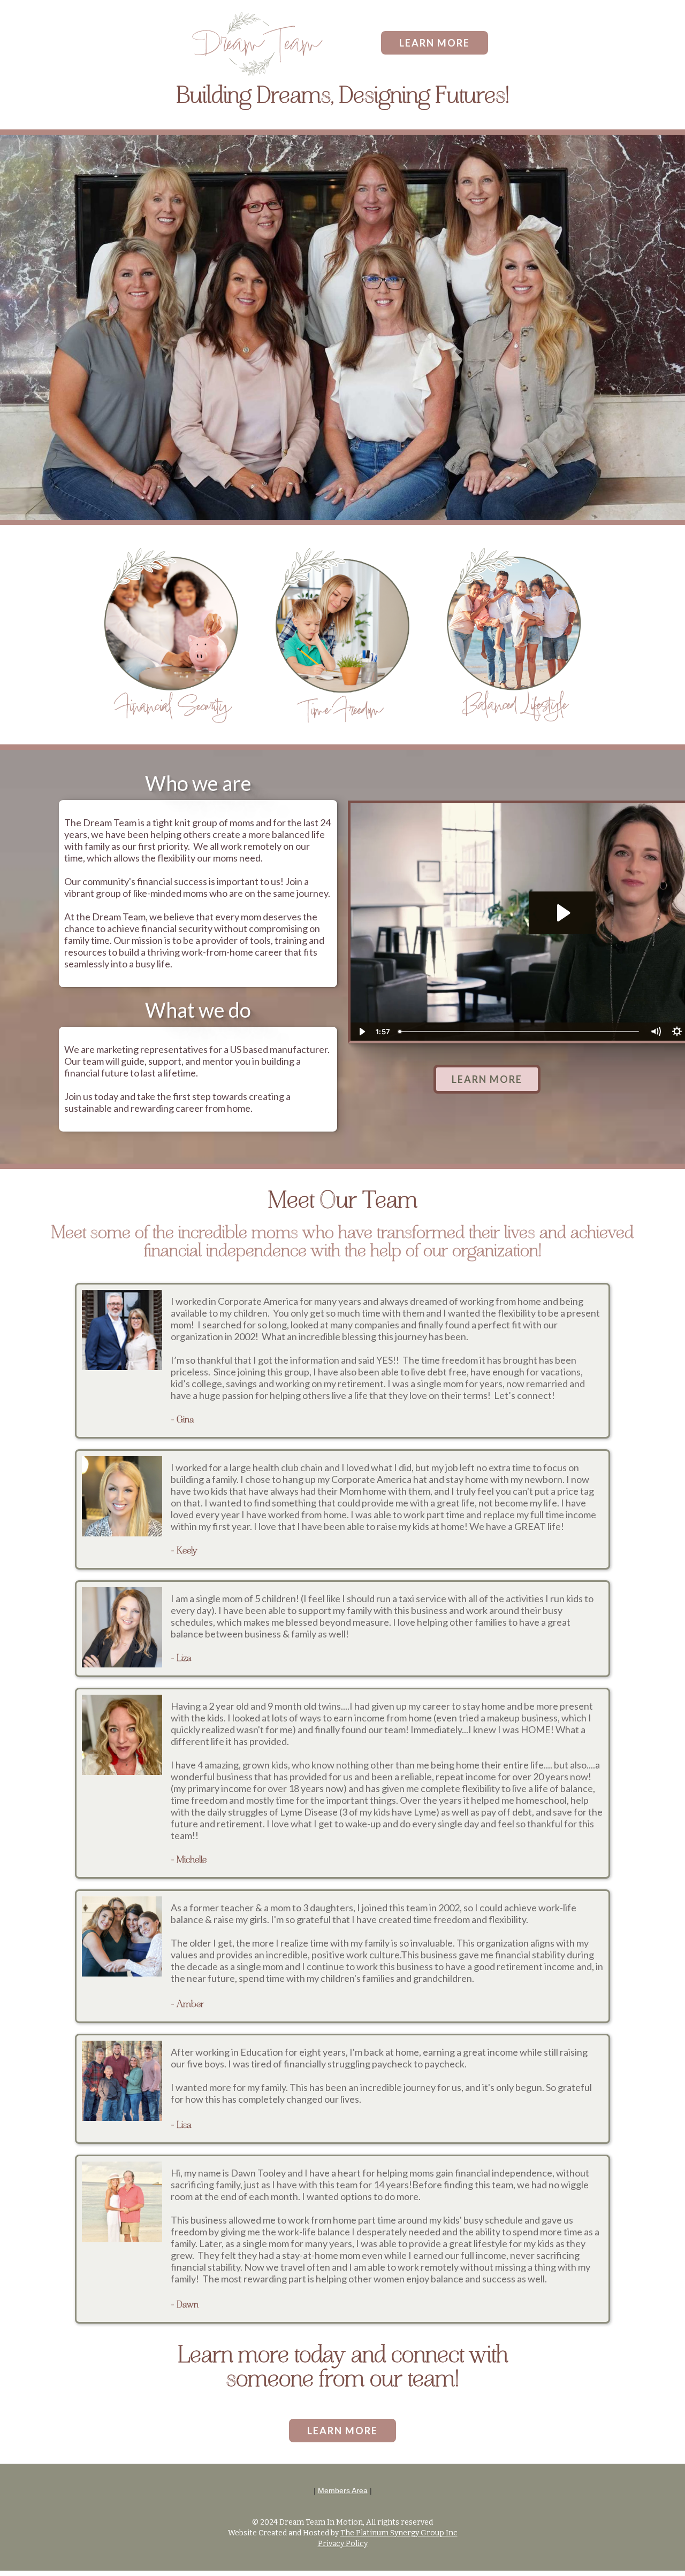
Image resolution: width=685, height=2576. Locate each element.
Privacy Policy (343, 2544)
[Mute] (656, 1032)
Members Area (343, 2490)
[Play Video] (361, 1032)
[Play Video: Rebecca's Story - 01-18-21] (562, 913)
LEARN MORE (435, 43)
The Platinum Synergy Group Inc (399, 2533)
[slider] (520, 1032)
